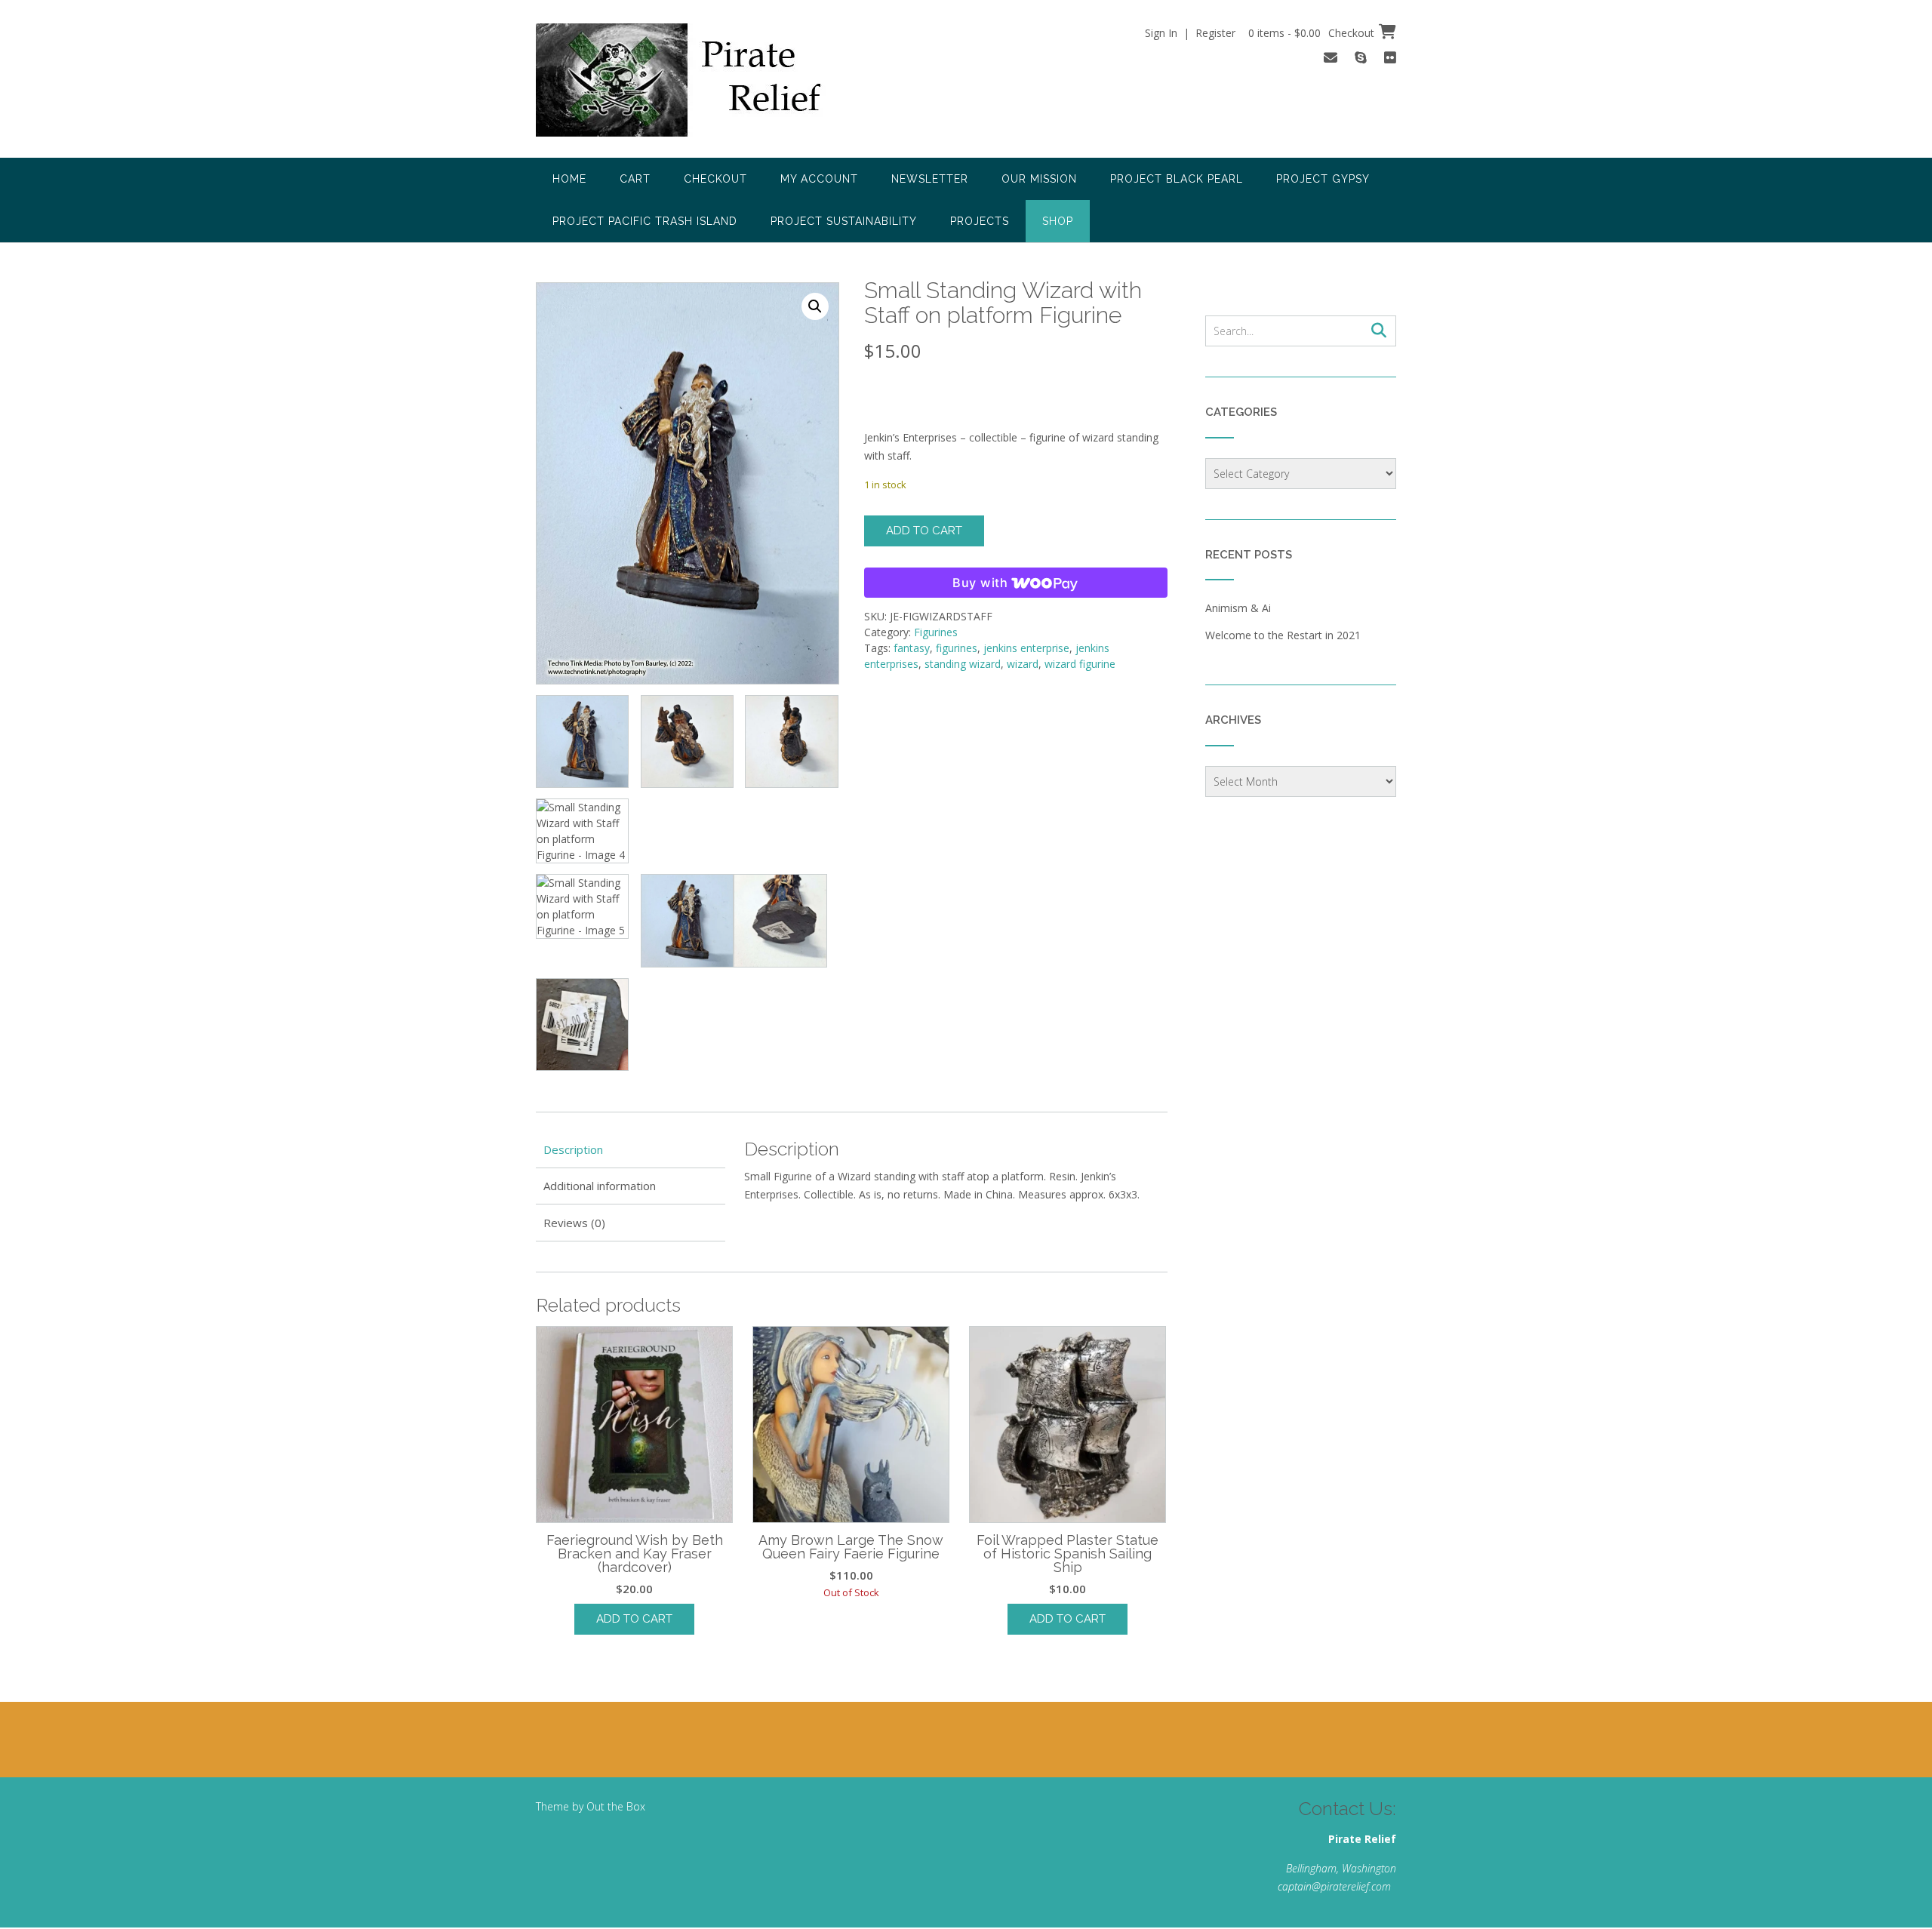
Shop (1058, 221)
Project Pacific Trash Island (645, 221)
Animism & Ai (1238, 608)
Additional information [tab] (600, 1186)
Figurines (936, 632)
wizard (1023, 664)
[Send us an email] (1331, 57)
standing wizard (963, 664)
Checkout (715, 179)
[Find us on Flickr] (1390, 57)
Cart (635, 179)
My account (819, 179)
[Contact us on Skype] (1361, 57)
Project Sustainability (844, 221)
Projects (980, 221)
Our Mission (1039, 179)
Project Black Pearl (1177, 179)
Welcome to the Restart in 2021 (1283, 635)
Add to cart (924, 531)
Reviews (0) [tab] (574, 1223)
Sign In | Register (1190, 33)
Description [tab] (573, 1149)
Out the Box (616, 1806)
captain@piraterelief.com (1334, 1886)
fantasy (912, 648)
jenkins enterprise (1026, 648)
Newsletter (930, 179)
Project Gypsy (1323, 179)
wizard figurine (1080, 664)
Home (569, 179)
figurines (957, 648)
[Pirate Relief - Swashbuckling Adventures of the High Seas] (699, 80)
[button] (815, 306)
